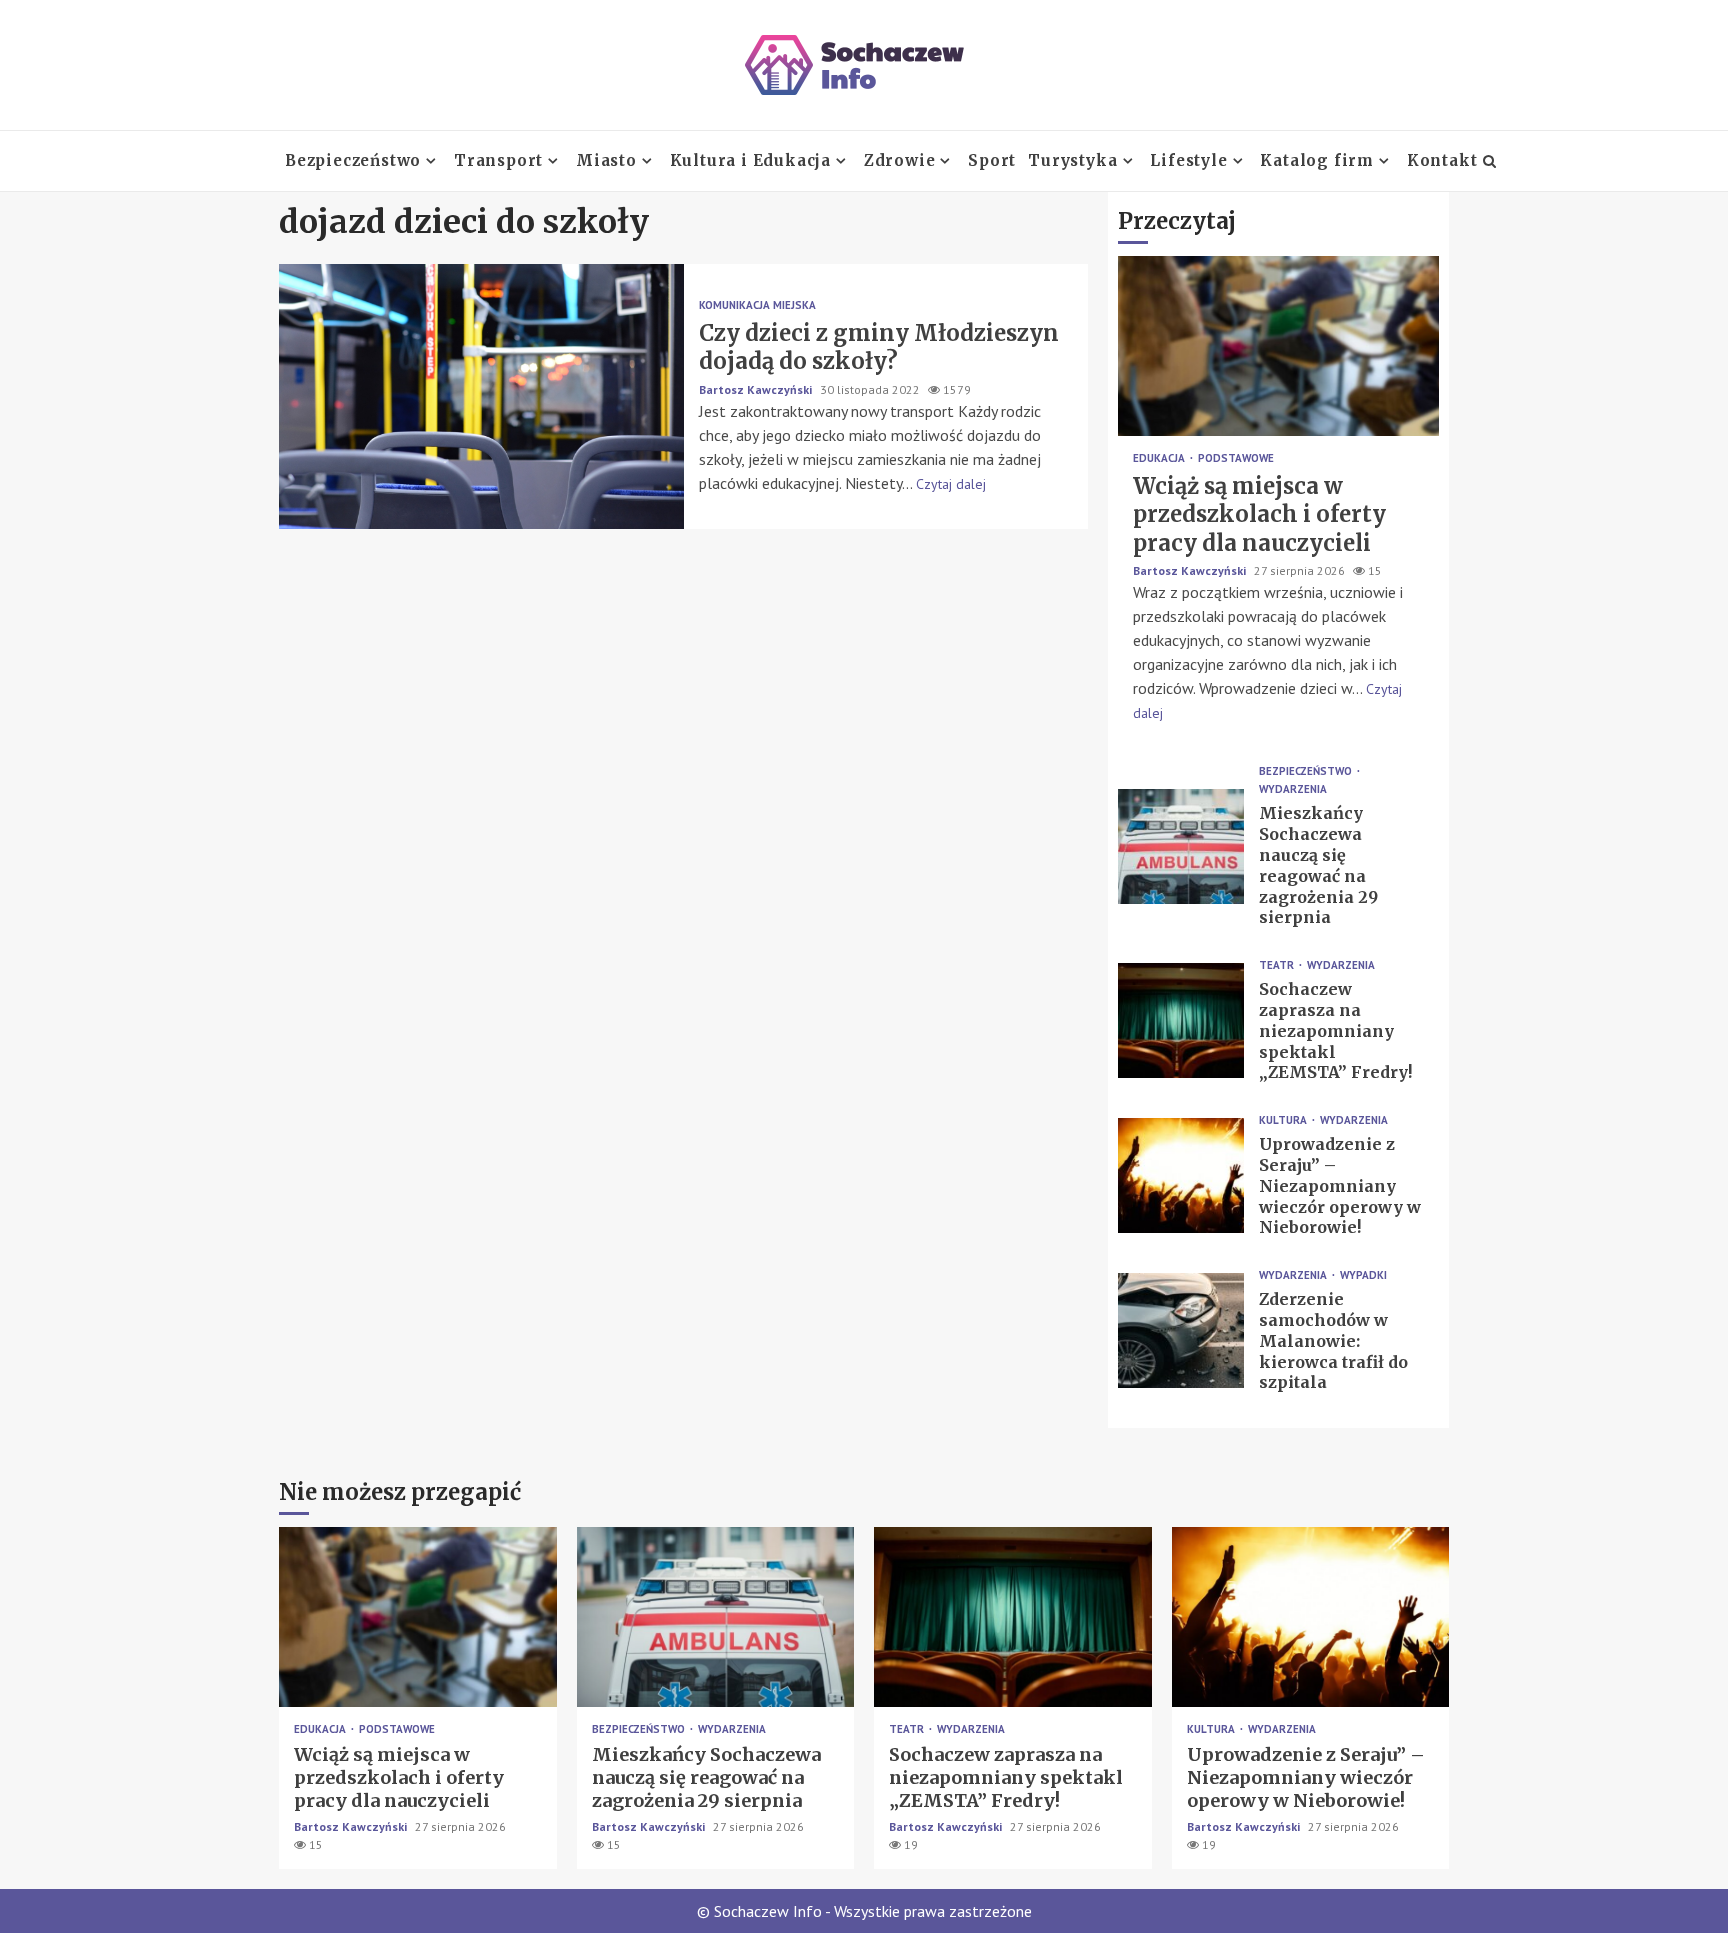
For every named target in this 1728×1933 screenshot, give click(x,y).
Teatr (1278, 965)
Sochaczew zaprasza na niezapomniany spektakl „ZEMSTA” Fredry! (1181, 1020)
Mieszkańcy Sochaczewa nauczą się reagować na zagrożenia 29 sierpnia (1181, 846)
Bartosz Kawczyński (757, 389)
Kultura (1284, 1120)
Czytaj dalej (951, 484)
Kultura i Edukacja (750, 160)
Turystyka (1072, 160)
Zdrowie (900, 160)
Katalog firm (1317, 160)
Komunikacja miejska (757, 305)
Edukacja (1160, 458)
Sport (992, 160)
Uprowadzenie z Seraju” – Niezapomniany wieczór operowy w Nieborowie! (1181, 1175)
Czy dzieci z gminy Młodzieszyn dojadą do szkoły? (481, 396)
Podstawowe (1236, 458)
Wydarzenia (1293, 789)
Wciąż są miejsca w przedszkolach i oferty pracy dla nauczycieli (1278, 346)
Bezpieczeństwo (353, 160)
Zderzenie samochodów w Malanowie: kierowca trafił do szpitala (1181, 1330)
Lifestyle (1188, 160)
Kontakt (1442, 160)
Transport (498, 160)
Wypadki (1363, 1275)
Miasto (606, 160)
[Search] (1489, 161)
